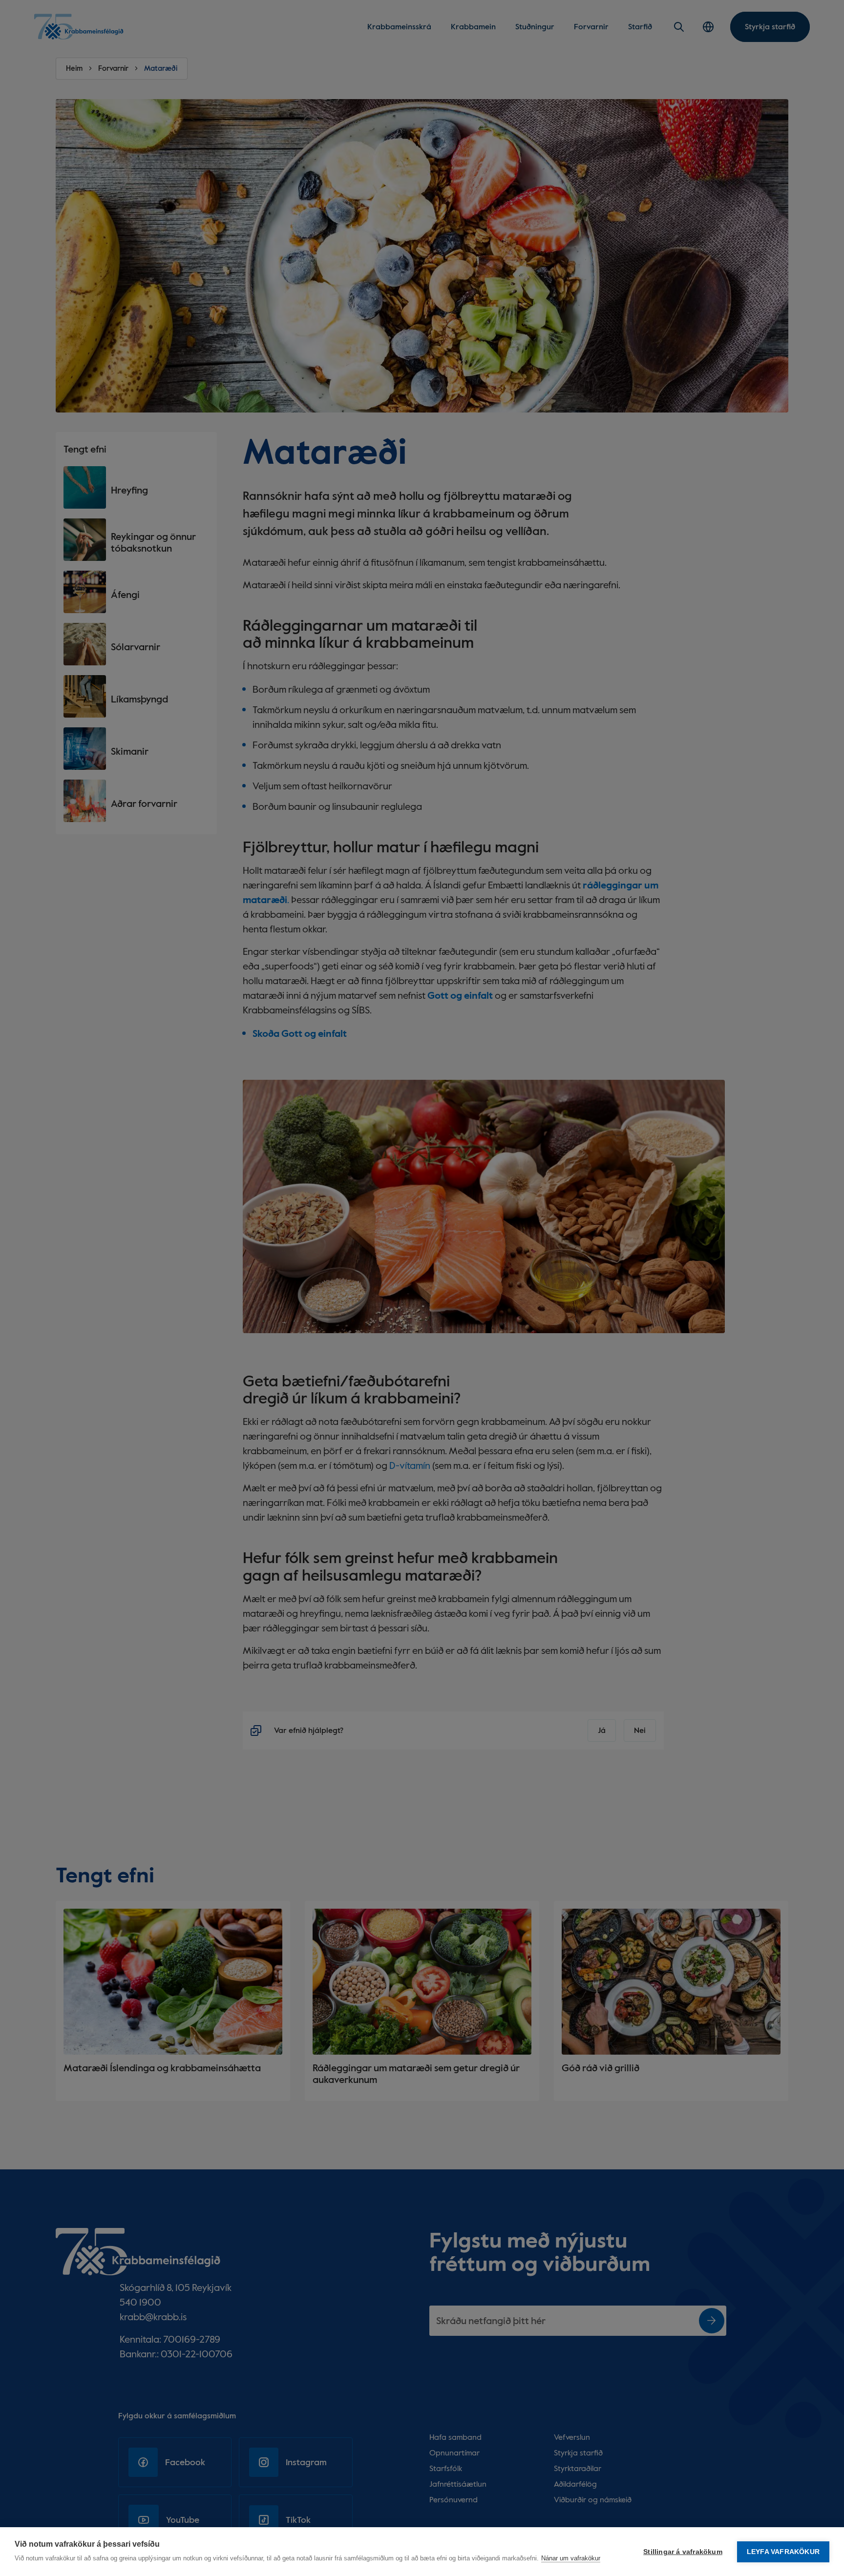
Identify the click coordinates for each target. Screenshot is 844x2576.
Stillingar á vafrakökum (683, 2552)
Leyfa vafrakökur (783, 2552)
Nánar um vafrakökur (571, 2558)
